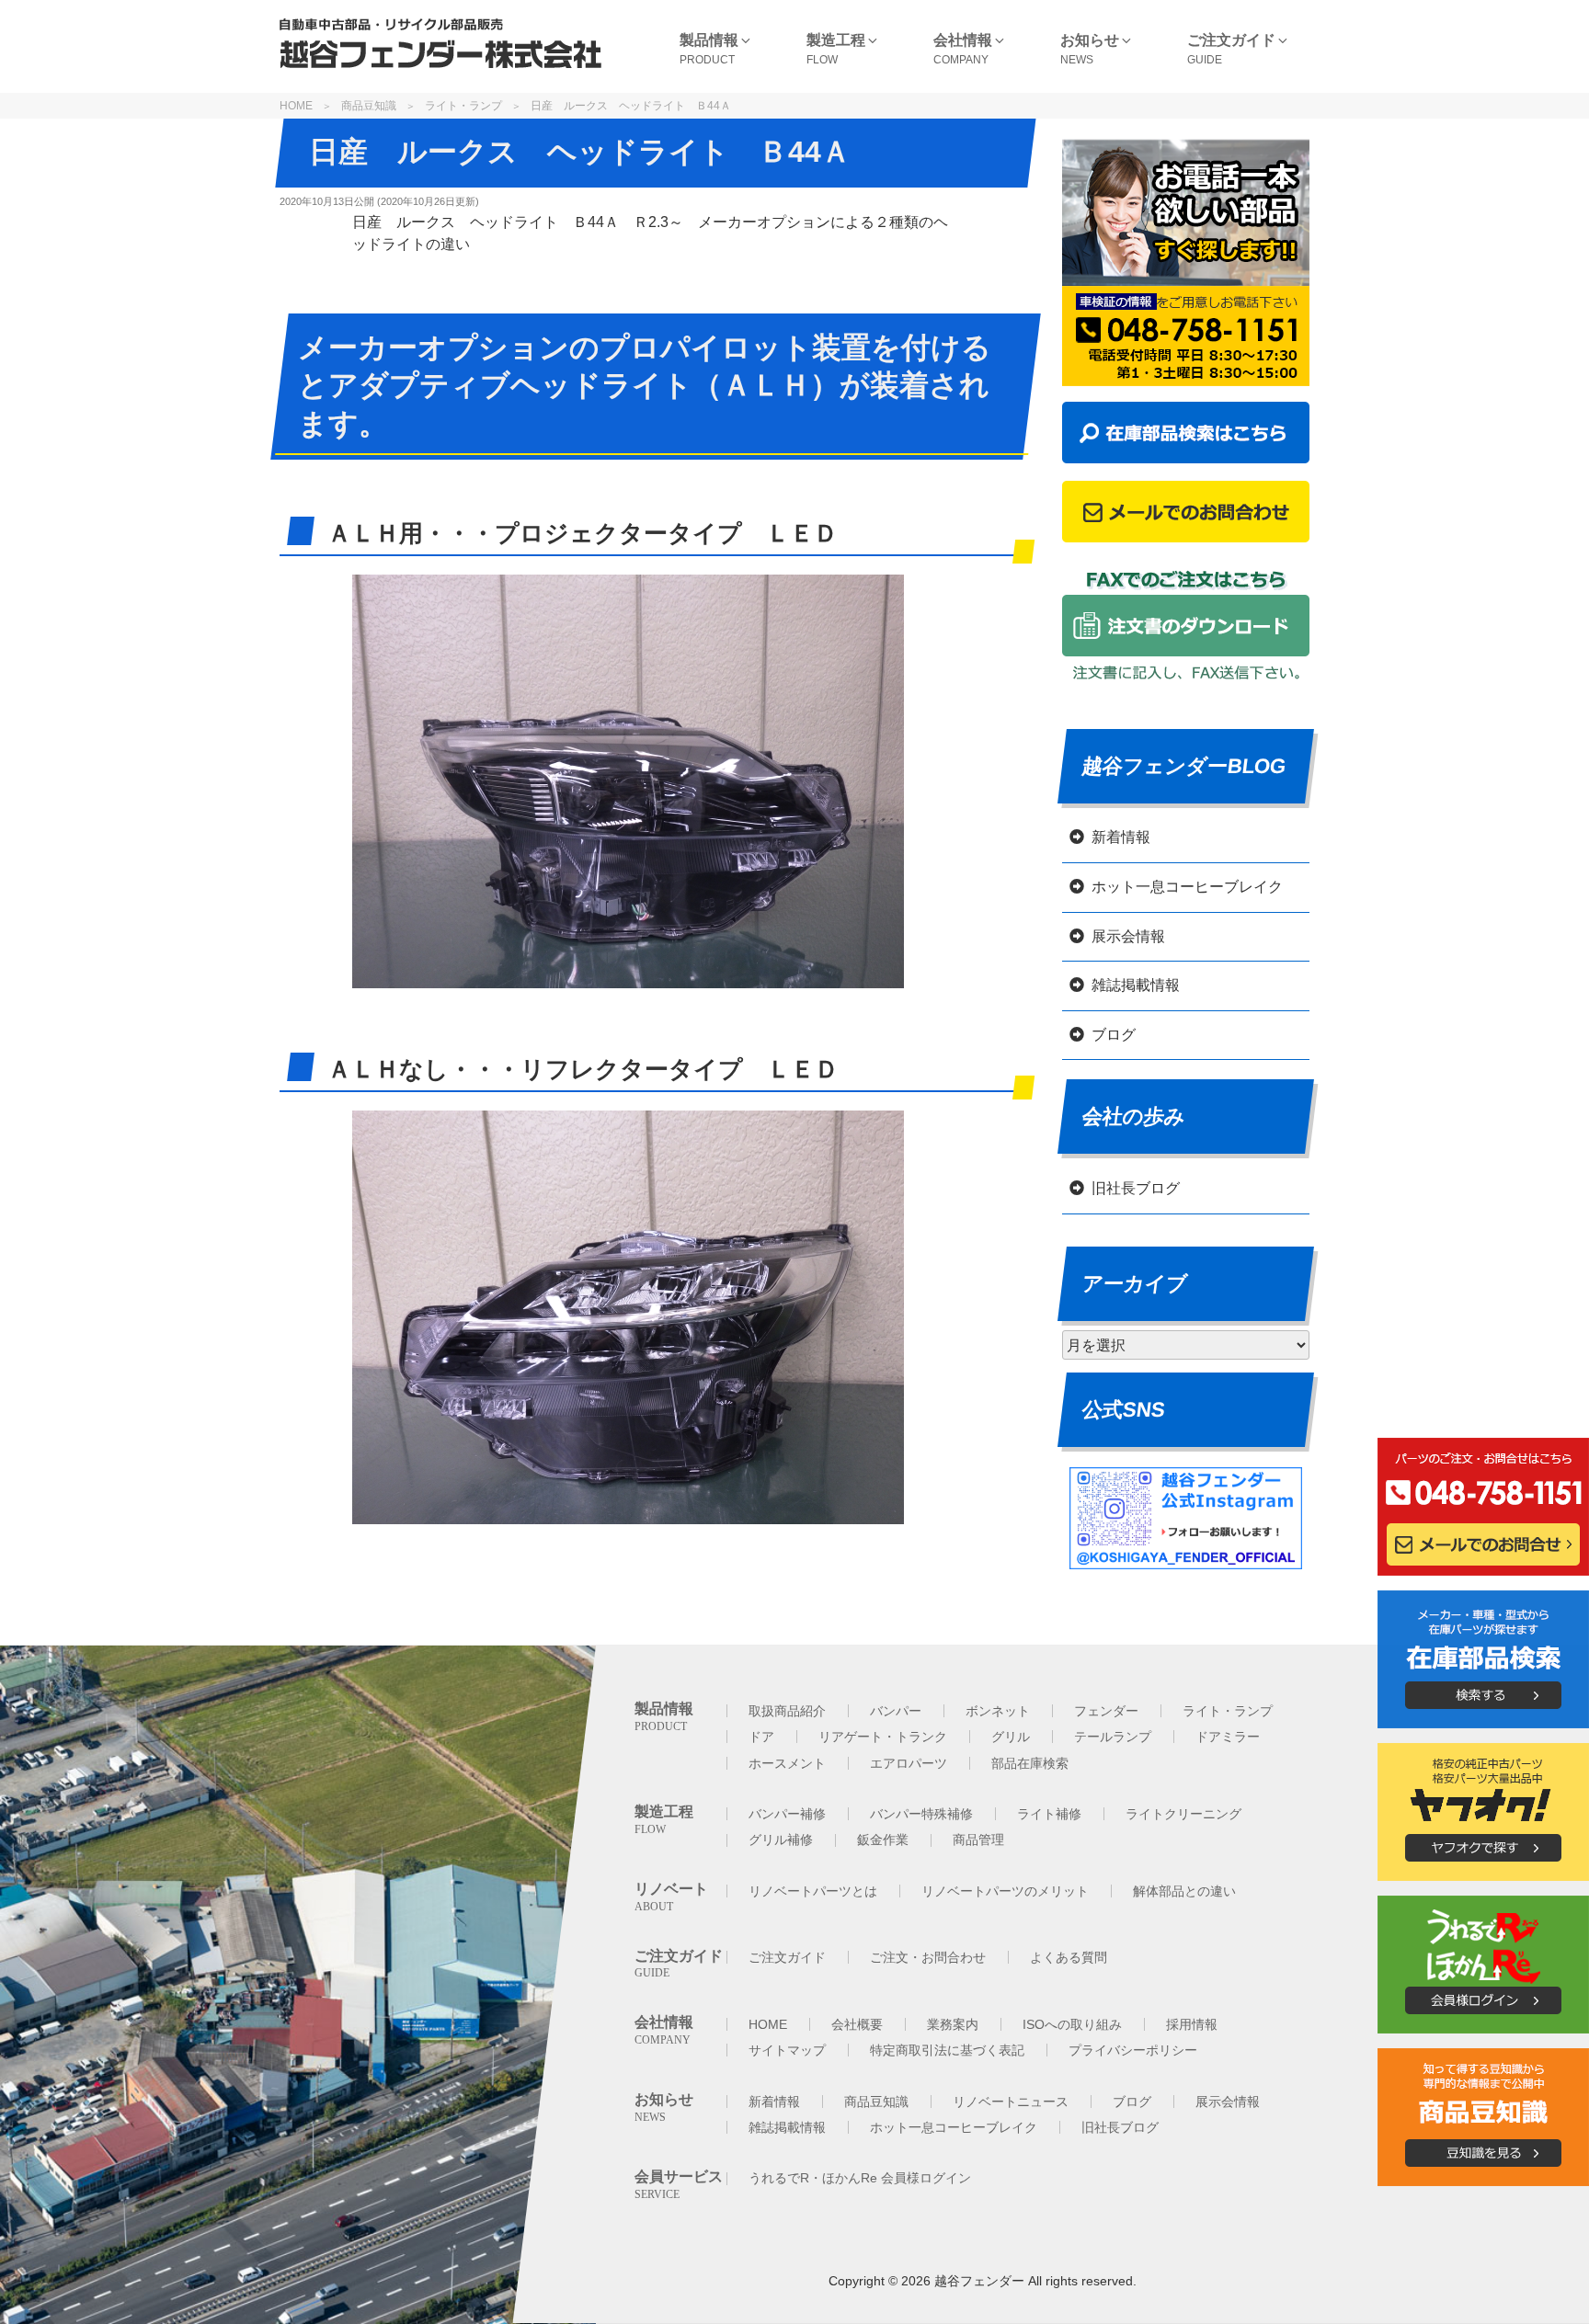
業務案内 (953, 2024)
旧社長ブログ (1136, 1188)
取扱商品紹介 (787, 1711)
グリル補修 (781, 1840)
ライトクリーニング (1183, 1814)
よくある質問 (1069, 1957)
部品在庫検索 (1030, 1763)
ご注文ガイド (787, 1957)
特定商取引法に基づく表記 (947, 2050)
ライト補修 (1049, 1814)
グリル (1011, 1737)
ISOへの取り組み (1072, 2024)
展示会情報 (1128, 936)
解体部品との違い (1184, 1891)
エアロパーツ (909, 1763)
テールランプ (1113, 1737)
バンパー (896, 1711)
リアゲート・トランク (883, 1737)
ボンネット (998, 1711)
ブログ (1114, 1035)
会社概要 (857, 2024)
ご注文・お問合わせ (928, 1957)
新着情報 (1121, 837)
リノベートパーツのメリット (1005, 1891)
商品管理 (978, 1840)
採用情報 (1192, 2024)
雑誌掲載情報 (1136, 985)
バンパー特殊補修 (921, 1814)
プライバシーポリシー (1133, 2050)
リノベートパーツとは (813, 1891)
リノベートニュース (1011, 2102)
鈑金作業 (883, 1840)
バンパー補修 (787, 1814)
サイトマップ (787, 2050)
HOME (296, 106)
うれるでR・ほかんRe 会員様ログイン (860, 2178)
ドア (761, 1737)
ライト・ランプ (463, 106)
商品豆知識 (369, 106)
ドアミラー (1228, 1737)
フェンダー (1106, 1711)
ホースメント (787, 1763)
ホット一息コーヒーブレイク (1187, 887)
